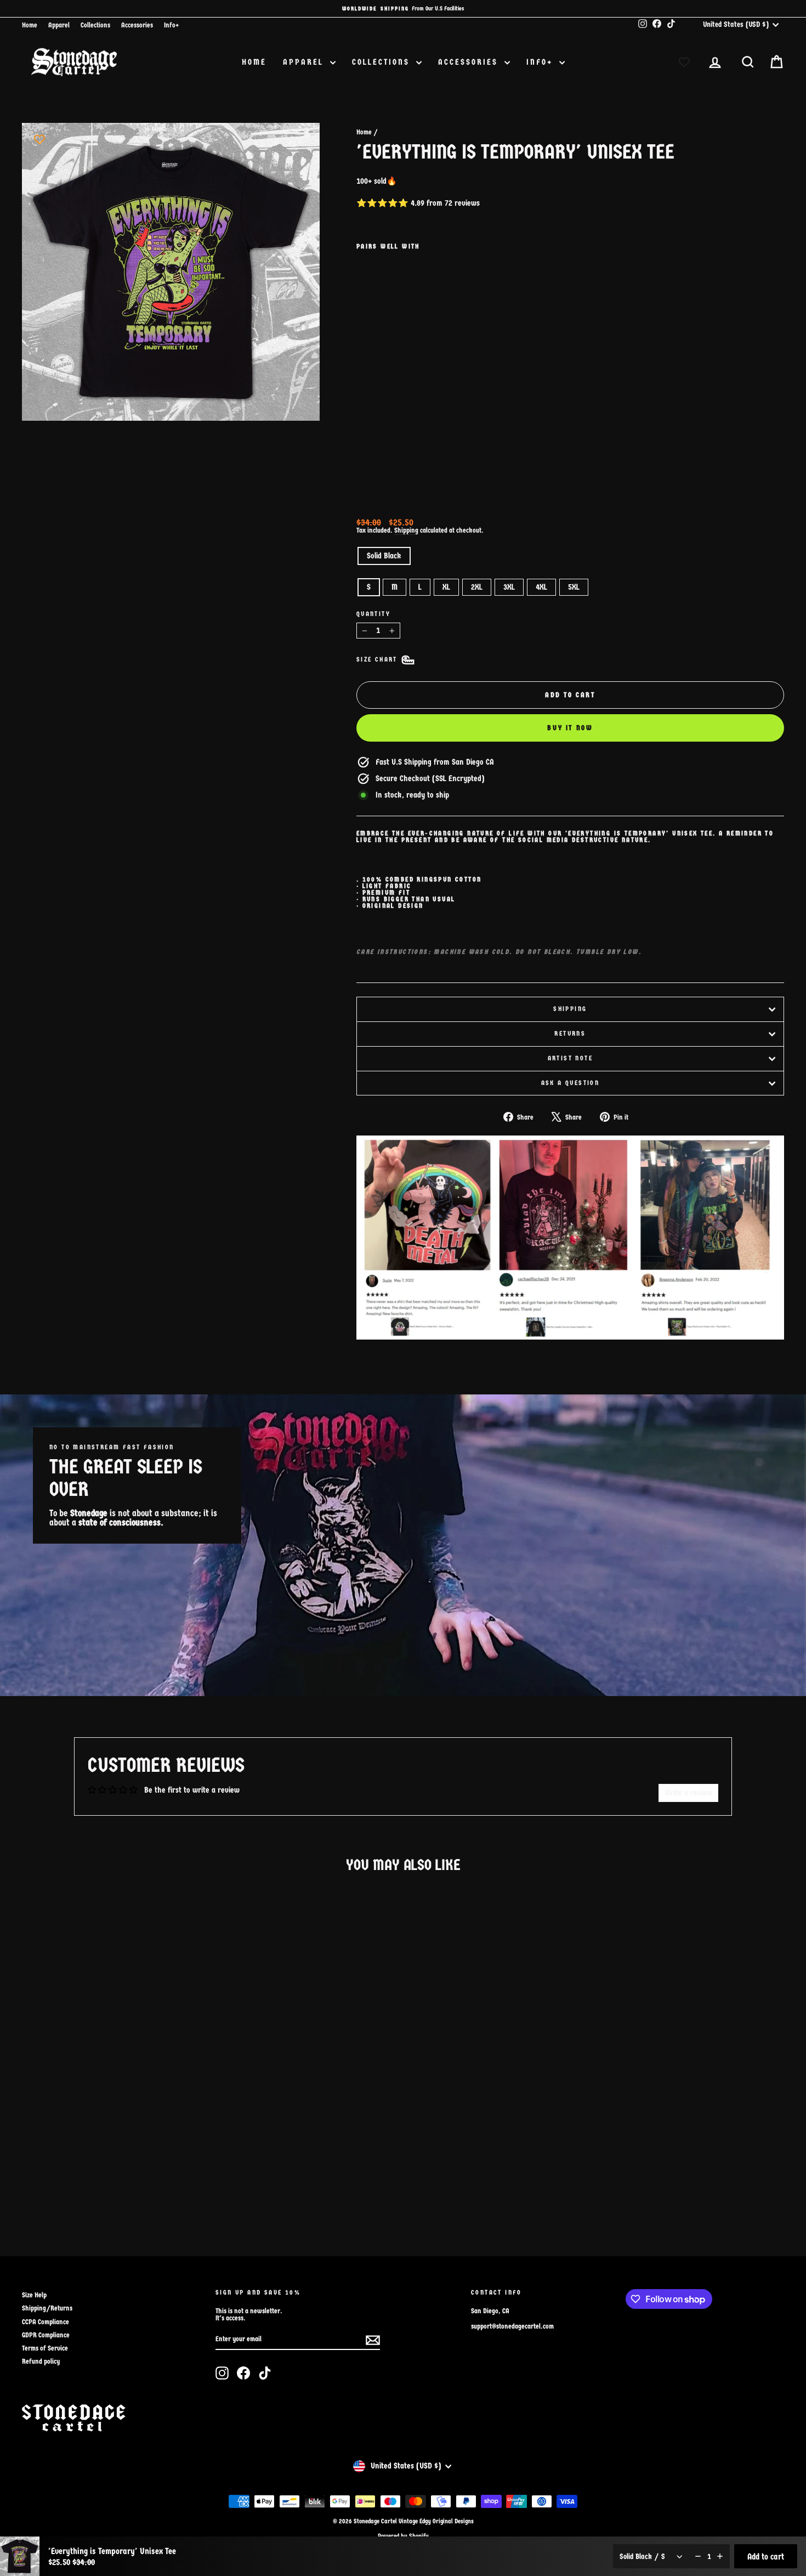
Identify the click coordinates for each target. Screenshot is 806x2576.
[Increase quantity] (720, 2556)
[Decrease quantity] (698, 2556)
